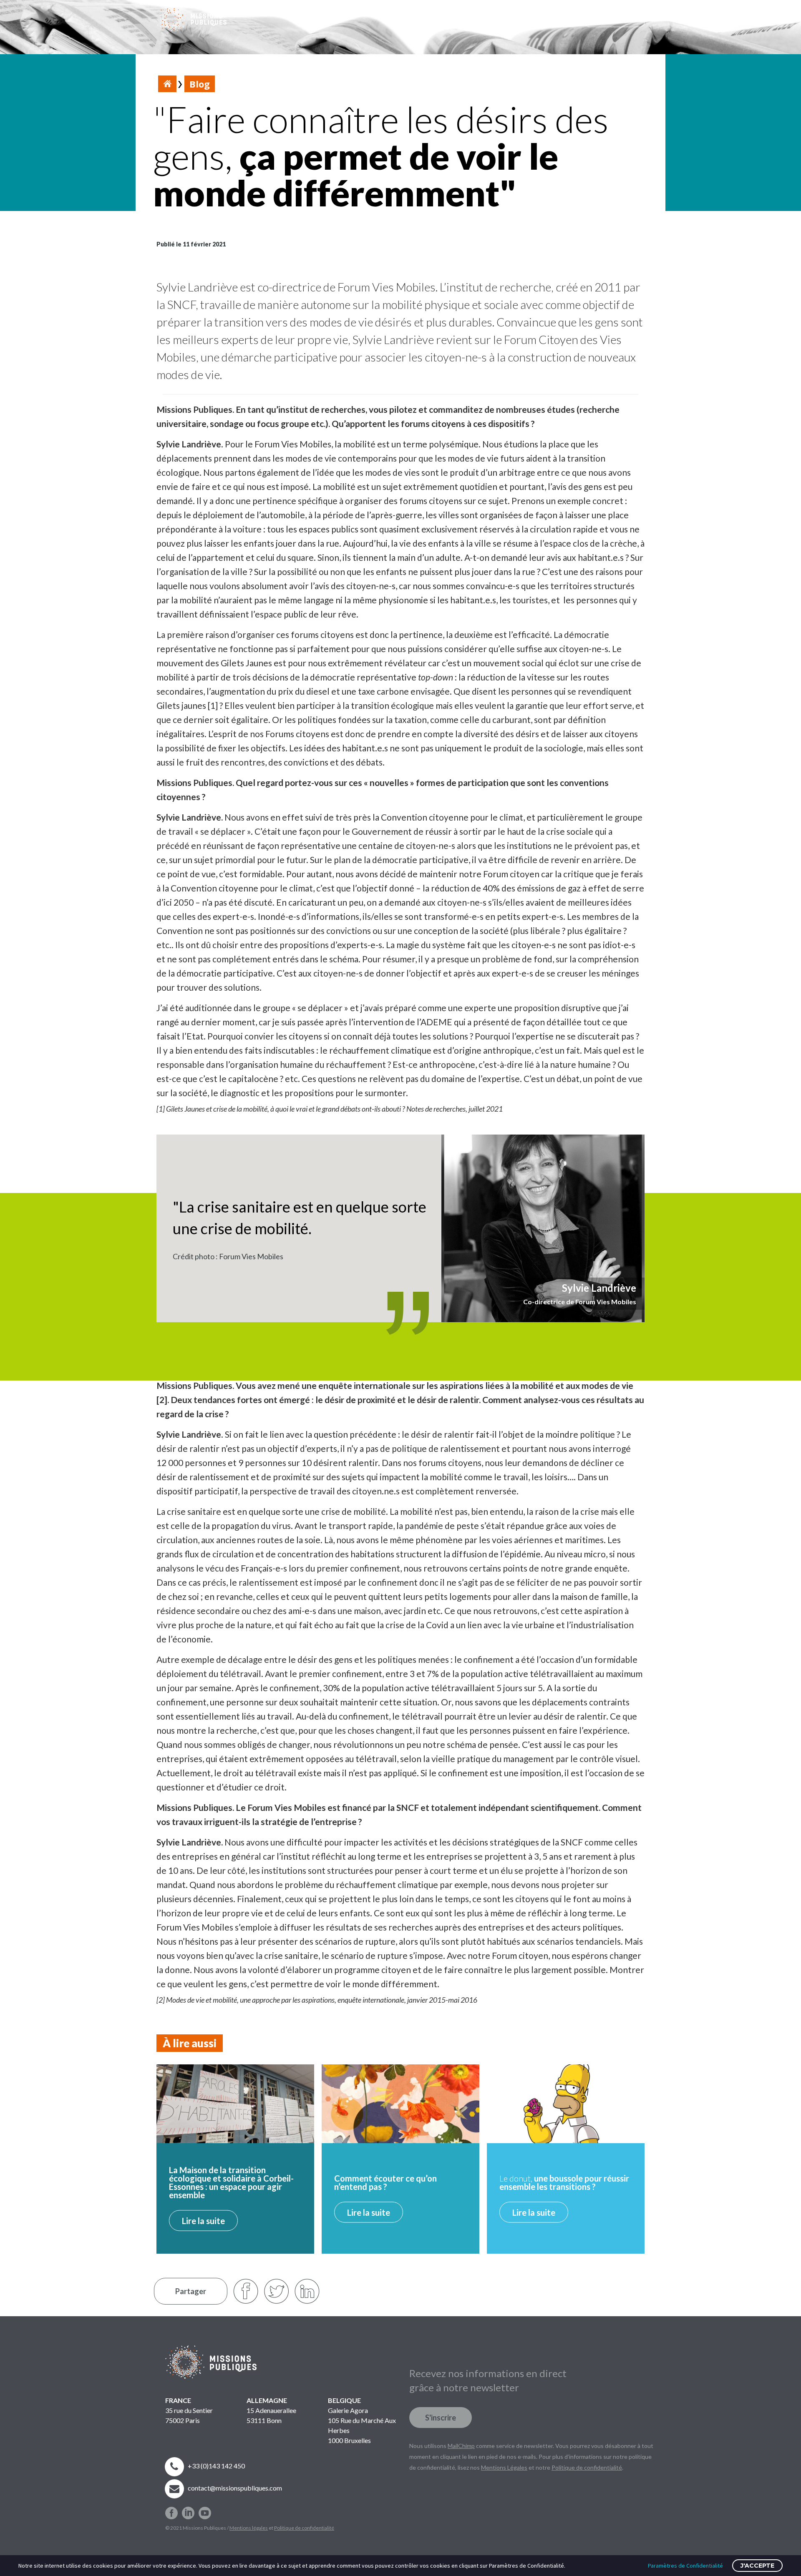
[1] (213, 705)
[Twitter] (276, 2291)
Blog (200, 84)
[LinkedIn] (307, 2291)
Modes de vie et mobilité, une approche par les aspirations (250, 2000)
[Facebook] (171, 2510)
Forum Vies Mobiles (387, 287)
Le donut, (564, 2182)
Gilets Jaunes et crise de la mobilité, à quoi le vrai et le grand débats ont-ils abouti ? (286, 1109)
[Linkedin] (188, 2510)
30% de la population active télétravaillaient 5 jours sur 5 (433, 1688)
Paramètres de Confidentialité (685, 2566)
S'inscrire (441, 2418)
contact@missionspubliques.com (235, 2488)
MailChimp (461, 2446)
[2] (162, 1400)
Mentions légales (249, 2528)
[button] (615, 19)
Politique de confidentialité (304, 2528)
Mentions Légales (504, 2467)
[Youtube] (205, 2510)
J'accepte (757, 2566)
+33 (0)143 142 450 (216, 2466)
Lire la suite (203, 2221)
